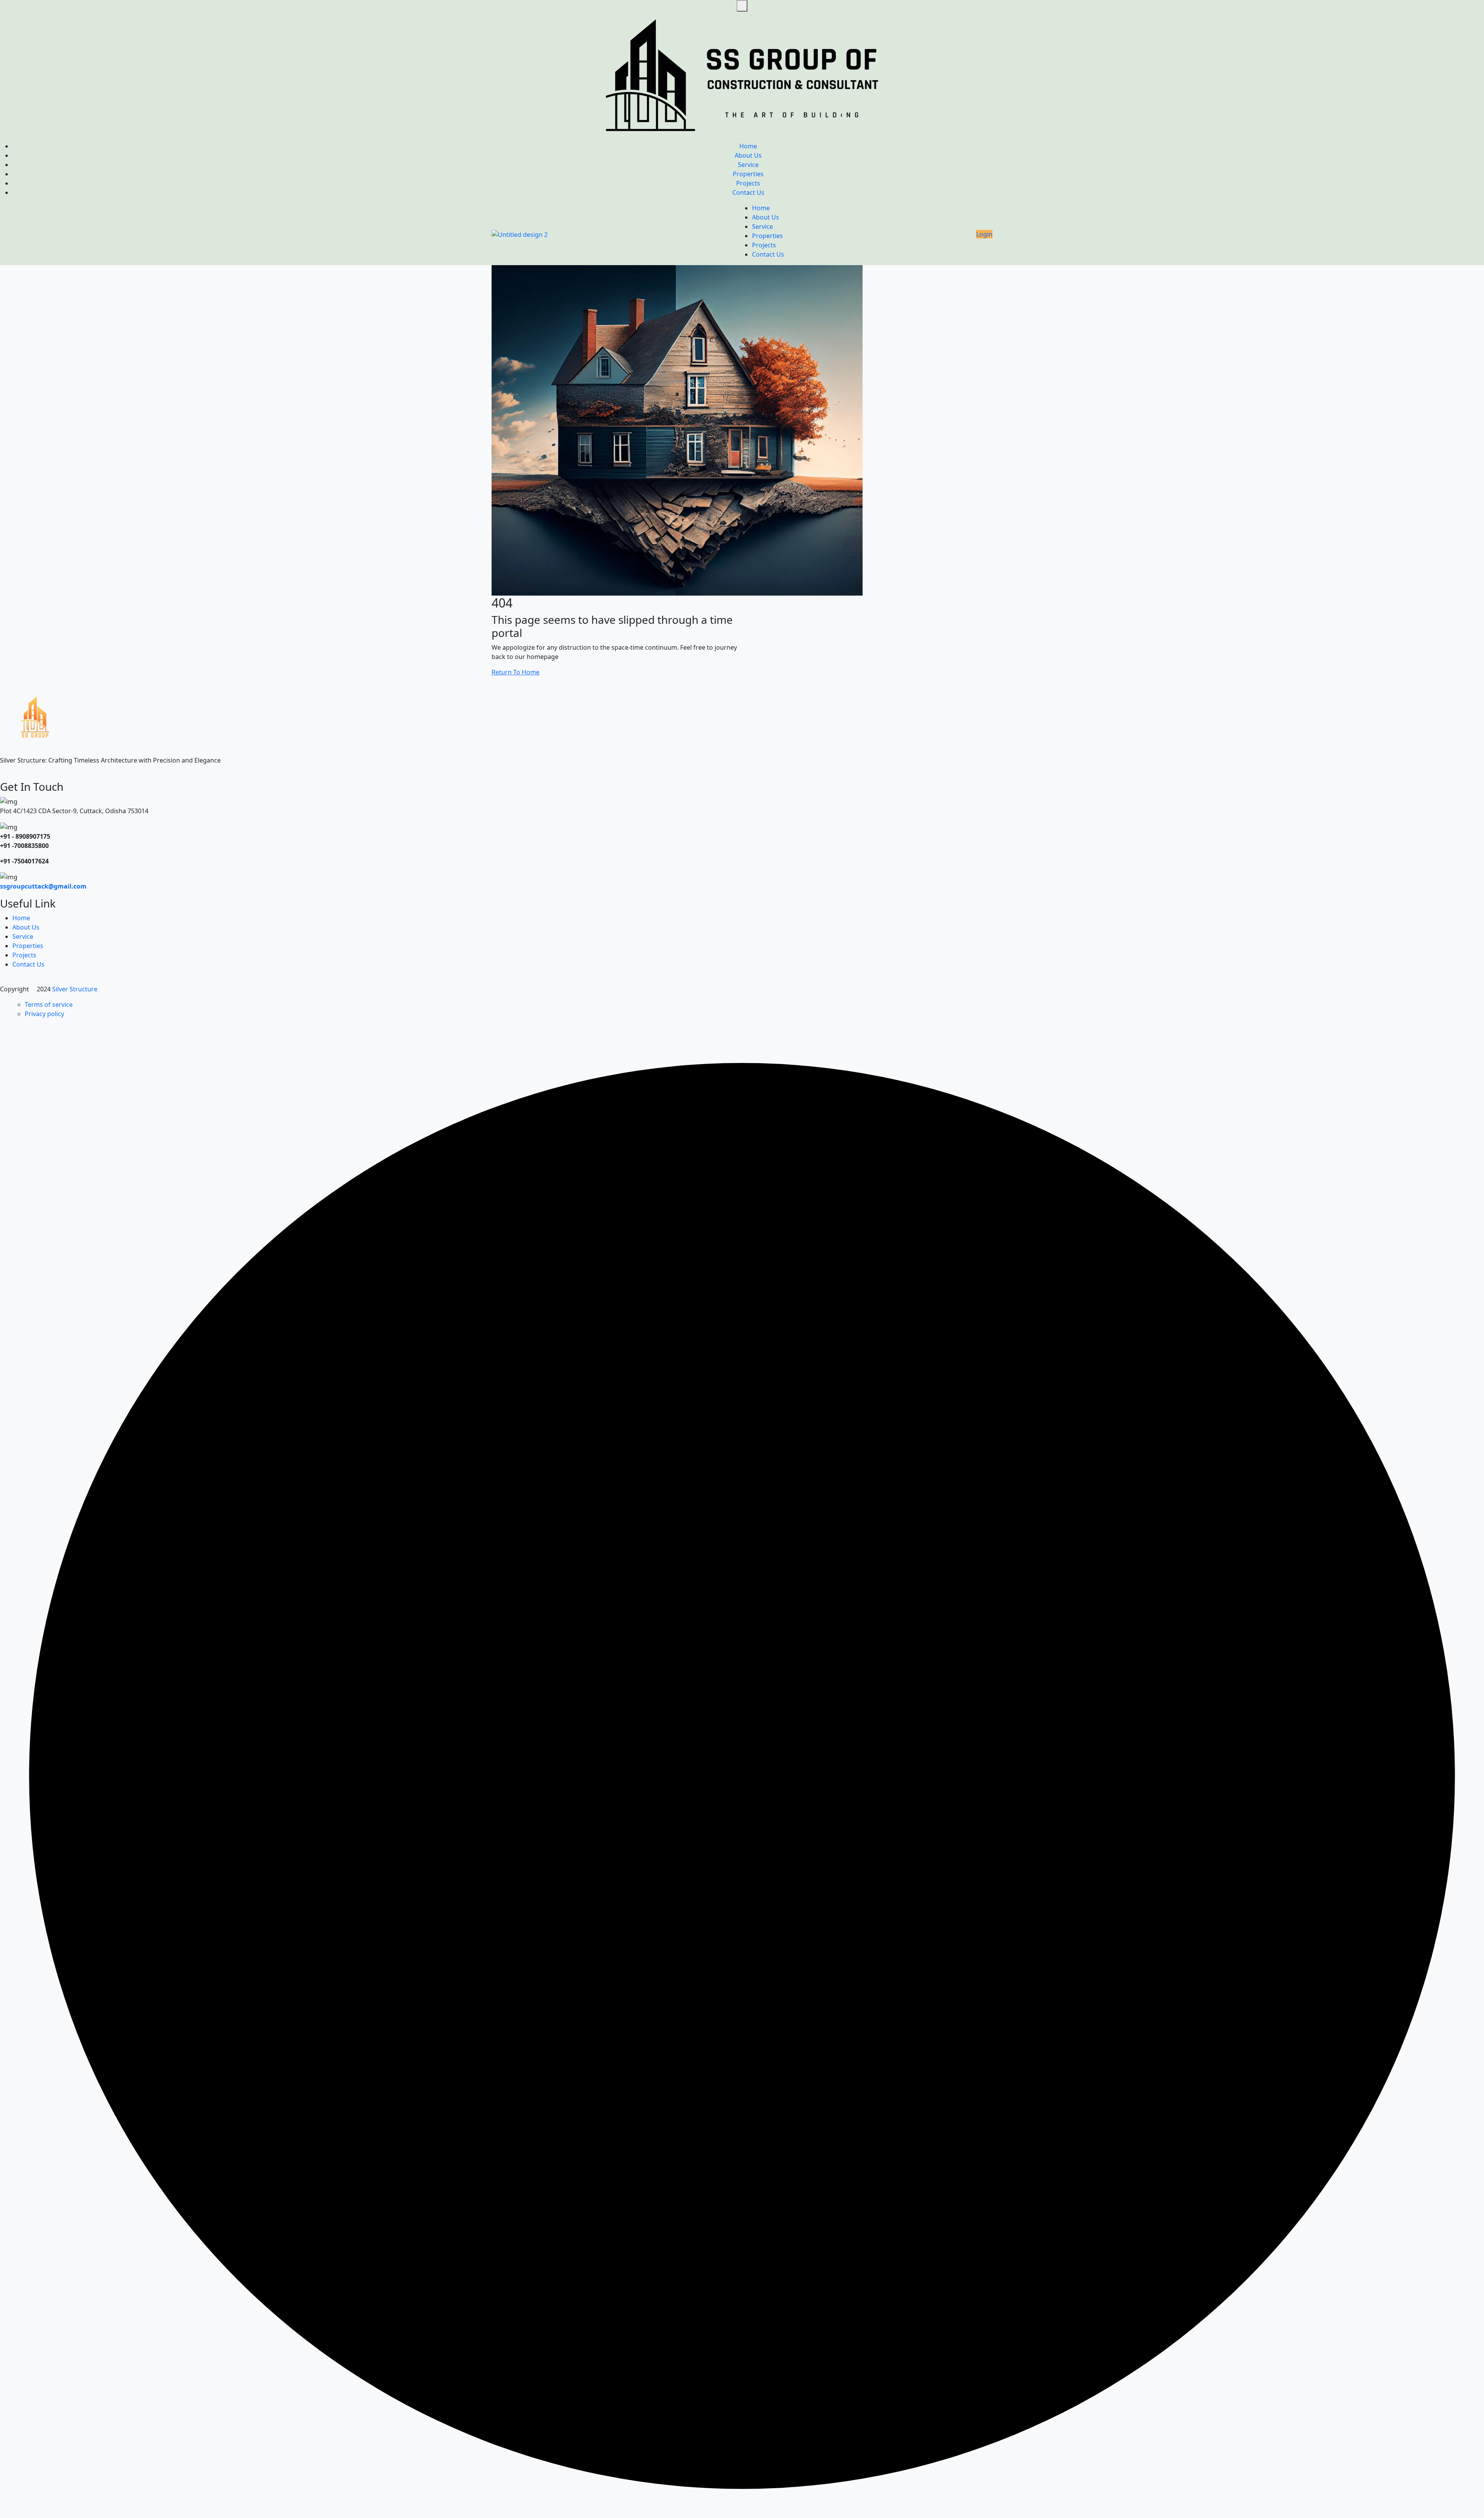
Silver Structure (76, 989)
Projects (748, 183)
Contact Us (748, 192)
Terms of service (49, 1004)
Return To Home (516, 672)
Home (748, 146)
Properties (748, 174)
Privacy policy (44, 1014)
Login (984, 234)
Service (748, 165)
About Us (748, 155)
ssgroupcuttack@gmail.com (43, 886)
